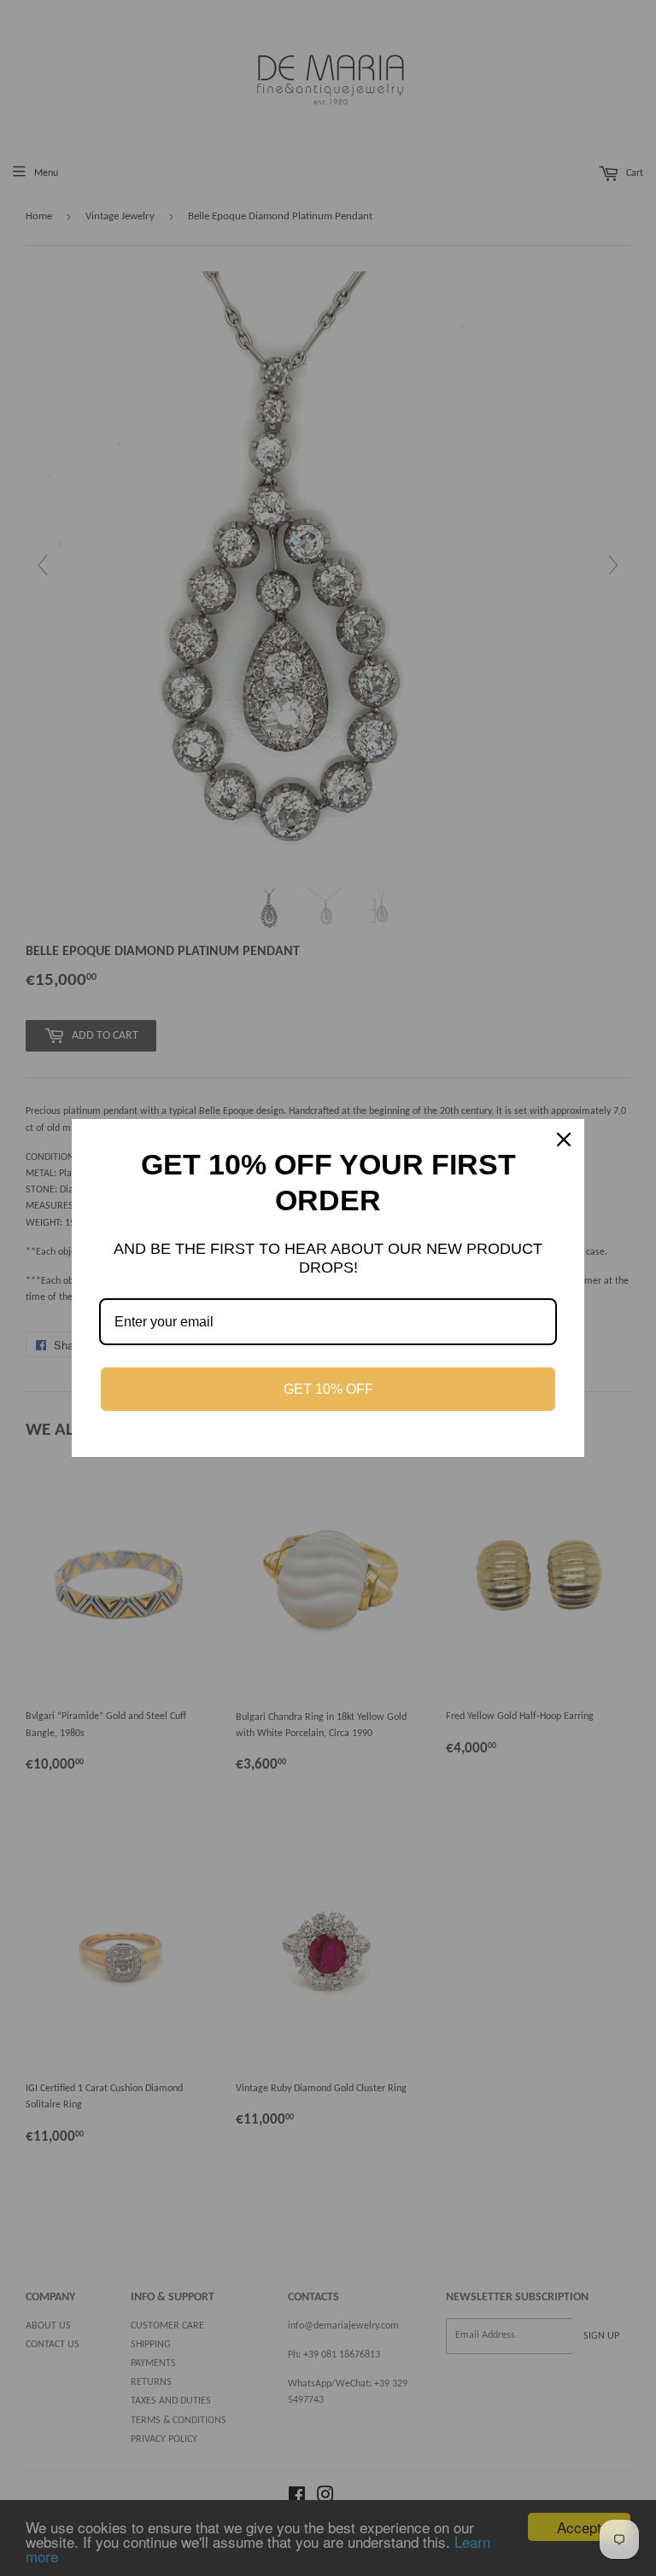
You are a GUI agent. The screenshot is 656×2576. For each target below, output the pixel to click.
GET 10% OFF (328, 1389)
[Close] (564, 1139)
